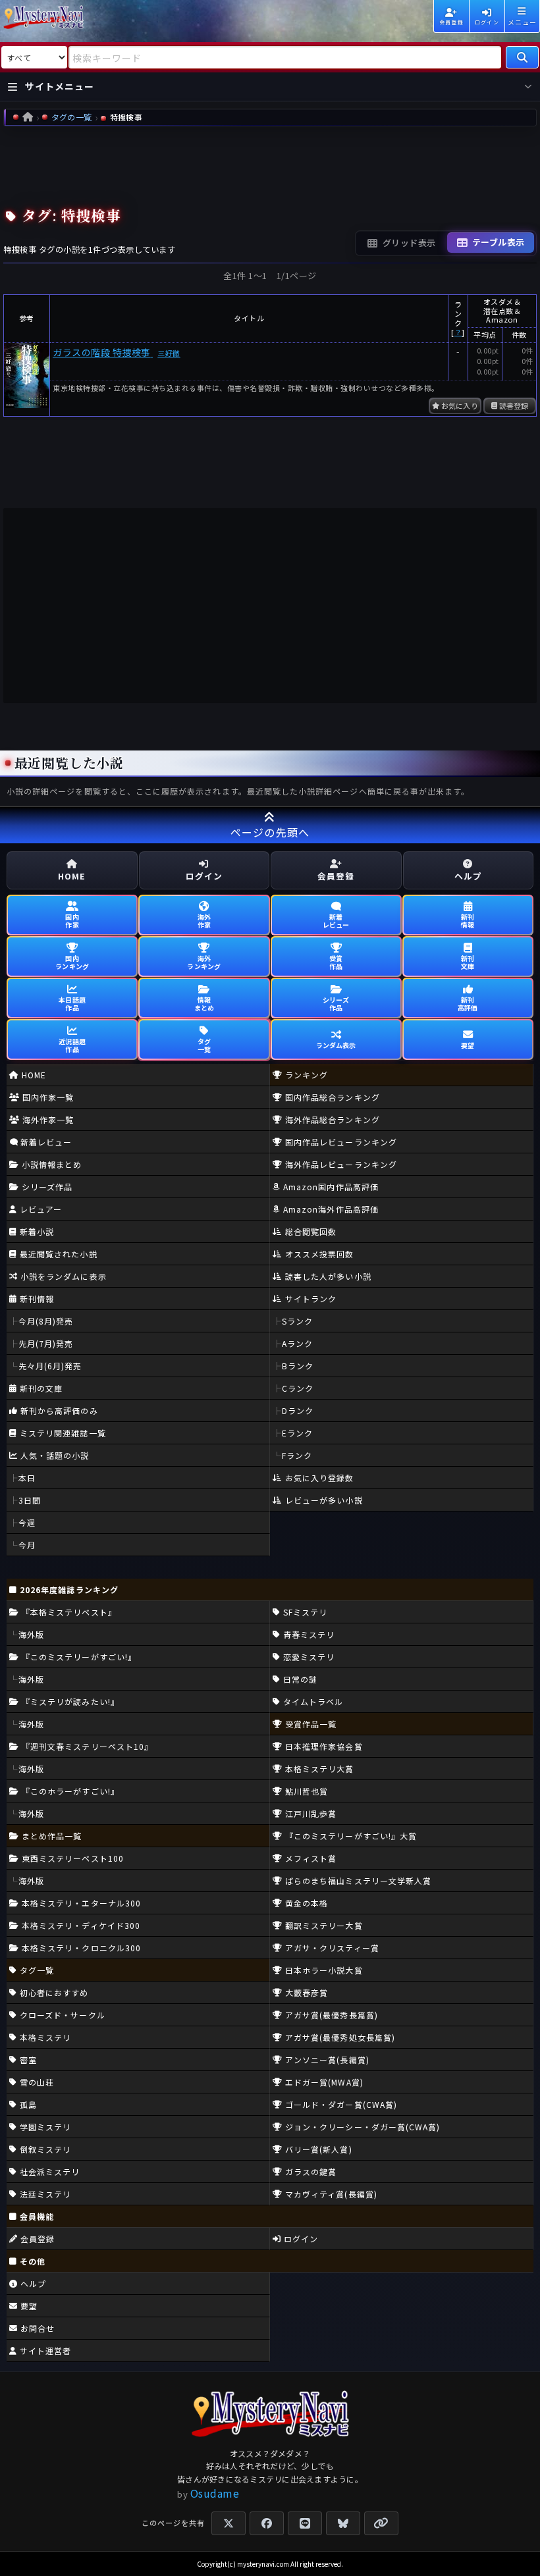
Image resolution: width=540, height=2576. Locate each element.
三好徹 (169, 353)
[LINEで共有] (305, 2523)
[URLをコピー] (381, 2523)
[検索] (522, 57)
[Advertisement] (270, 163)
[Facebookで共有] (267, 2523)
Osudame (215, 2493)
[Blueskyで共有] (343, 2523)
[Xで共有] (229, 2523)
